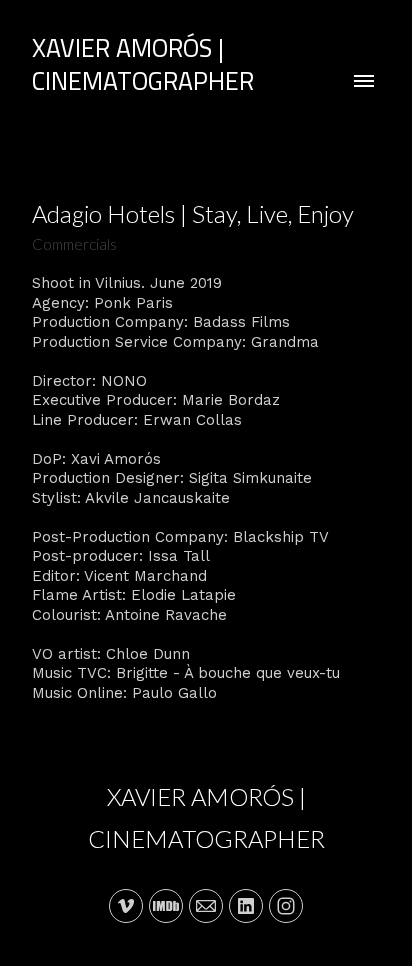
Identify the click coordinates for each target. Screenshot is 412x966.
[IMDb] (166, 906)
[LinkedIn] (246, 906)
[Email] (206, 906)
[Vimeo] (126, 906)
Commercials (74, 244)
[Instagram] (286, 906)
